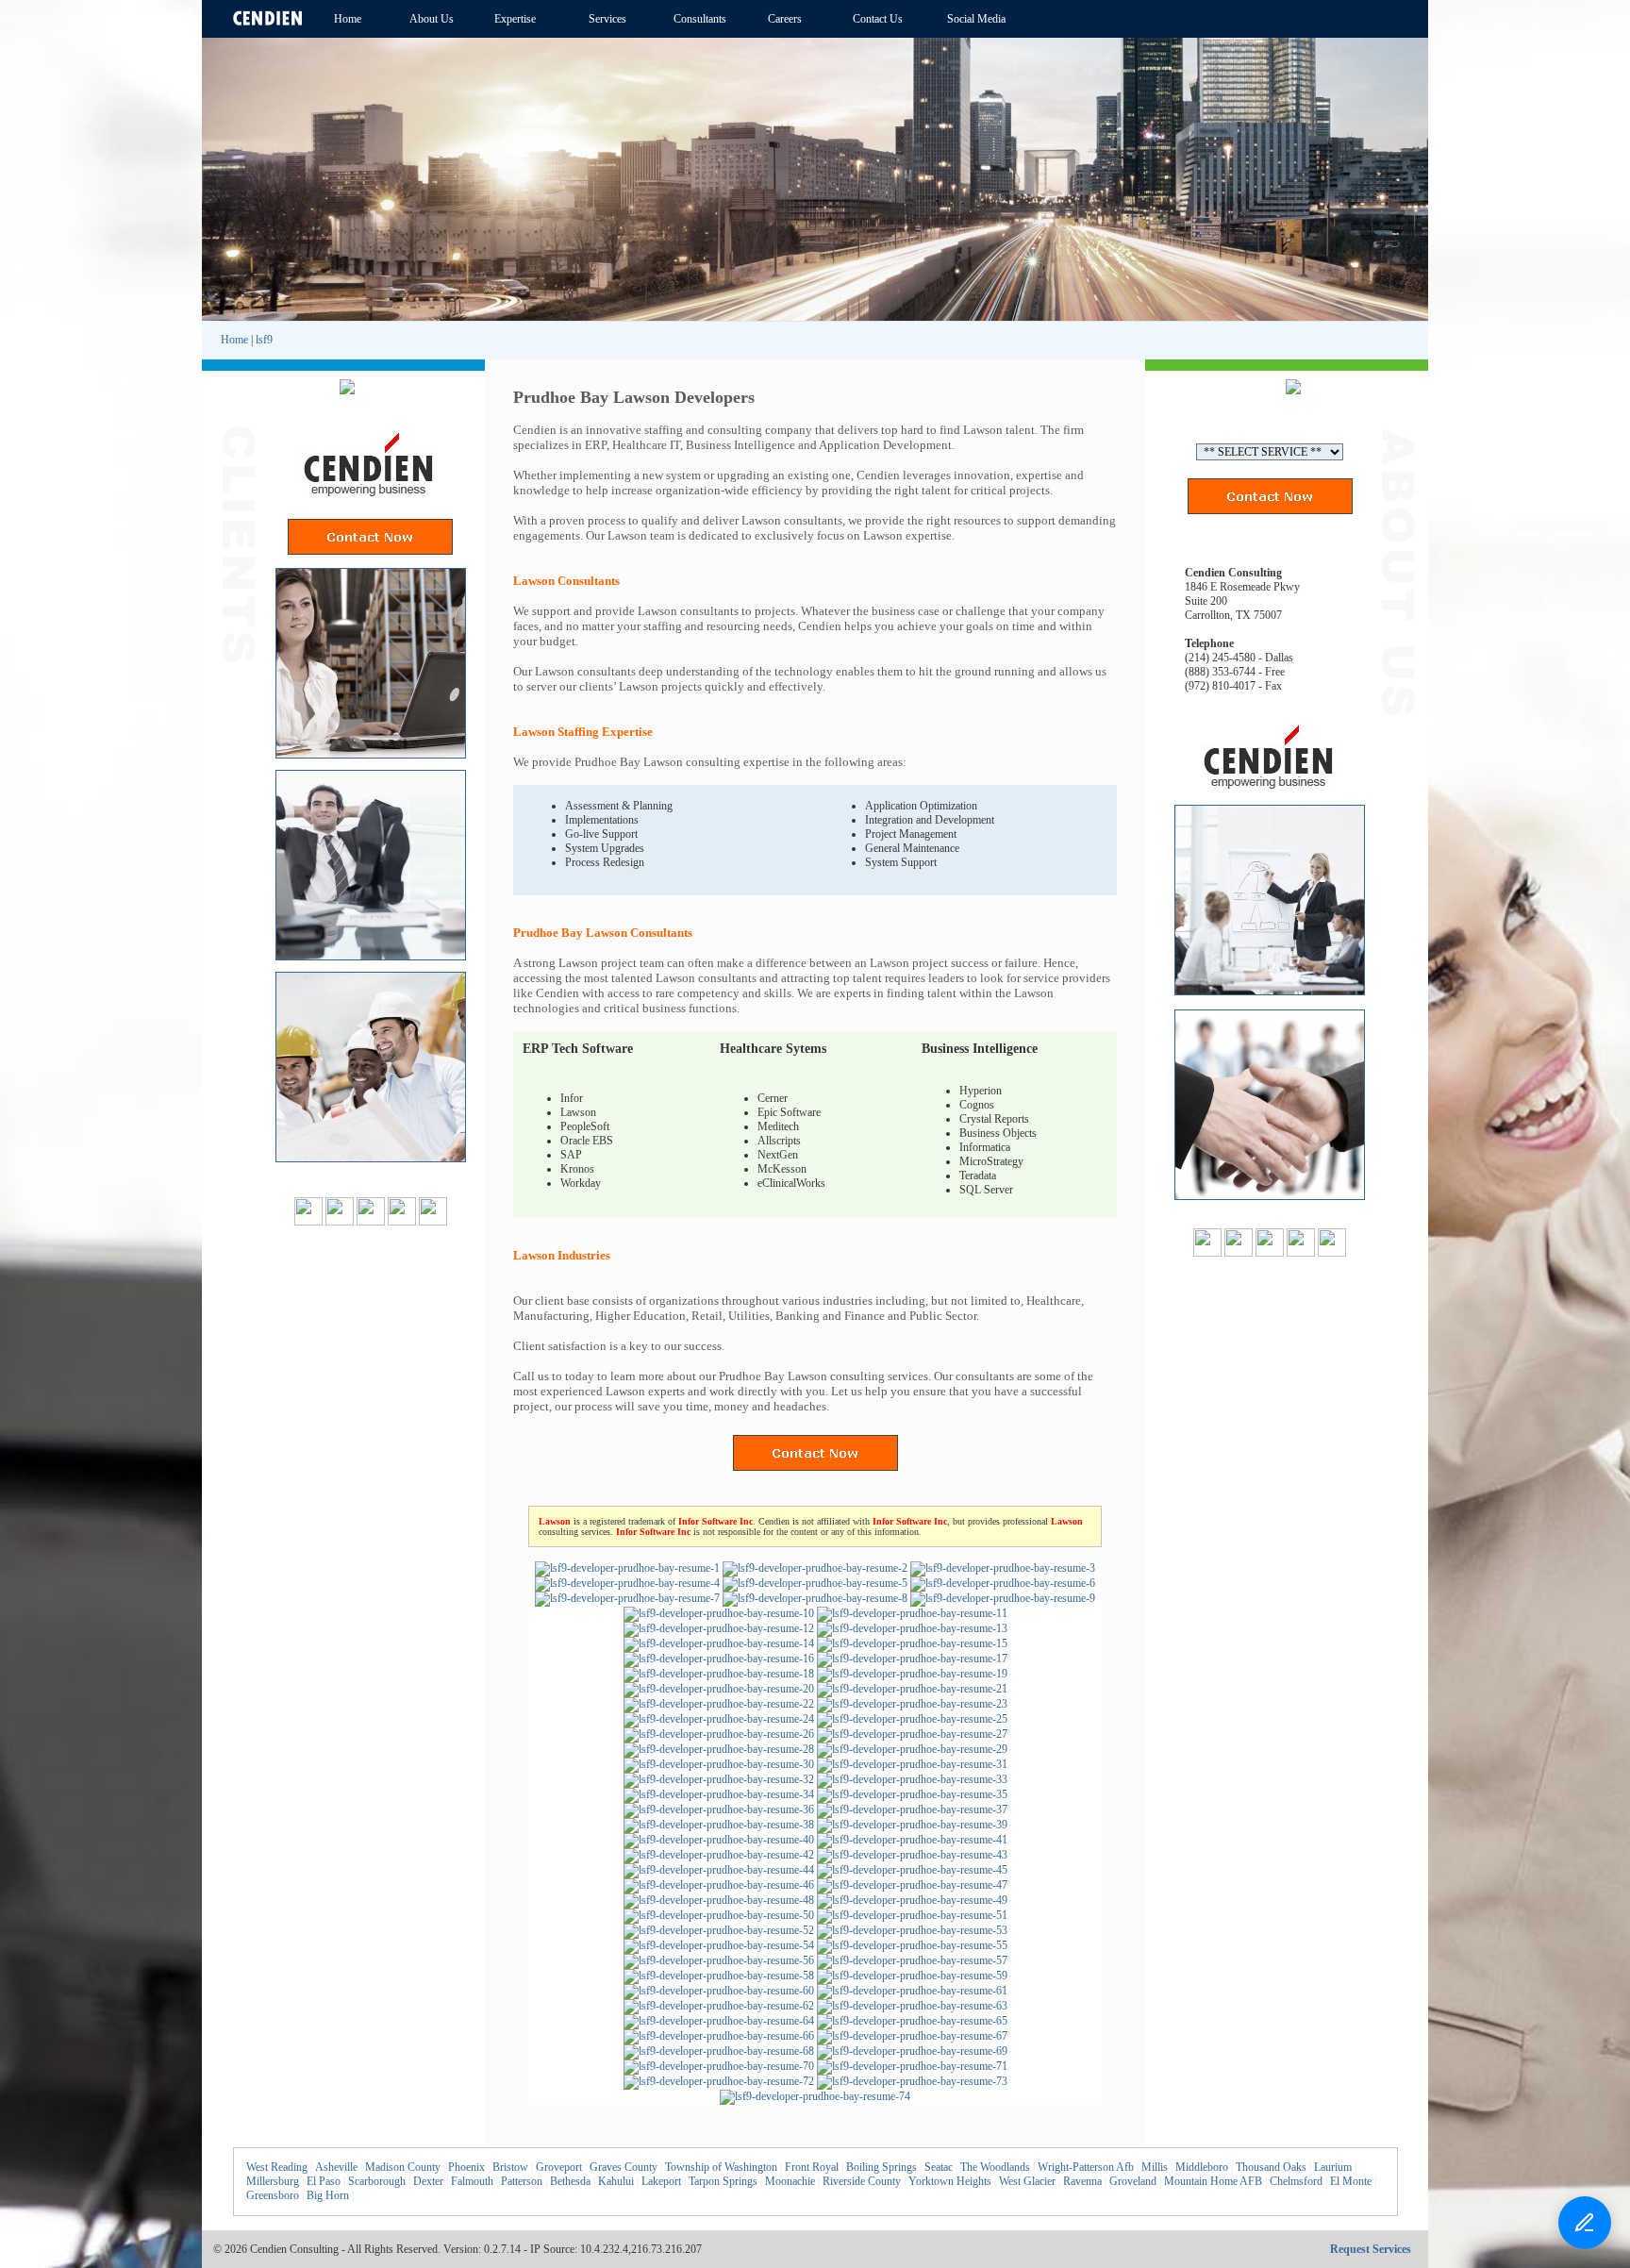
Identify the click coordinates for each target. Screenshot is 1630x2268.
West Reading (277, 2167)
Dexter (428, 2181)
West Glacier (1027, 2181)
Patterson (522, 2181)
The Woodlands (995, 2167)
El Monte (1351, 2181)
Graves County (624, 2167)
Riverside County (862, 2181)
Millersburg (273, 2181)
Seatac (939, 2167)
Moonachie (790, 2181)
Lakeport (661, 2181)
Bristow (510, 2167)
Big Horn (328, 2195)
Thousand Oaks (1271, 2167)
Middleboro (1202, 2167)
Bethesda (570, 2181)
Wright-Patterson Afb (1086, 2167)
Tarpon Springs (723, 2181)
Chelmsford (1296, 2181)
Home (234, 340)
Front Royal (812, 2167)
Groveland (1133, 2181)
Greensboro (273, 2195)
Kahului (616, 2181)
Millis (1155, 2167)
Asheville (336, 2167)
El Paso (324, 2181)
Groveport (559, 2167)
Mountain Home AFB (1213, 2181)
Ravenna (1082, 2181)
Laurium (1333, 2167)
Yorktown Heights (950, 2181)
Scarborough (377, 2181)
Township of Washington (721, 2167)
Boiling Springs (882, 2167)
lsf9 (264, 340)
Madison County (403, 2167)
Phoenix (466, 2167)
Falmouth (472, 2181)
